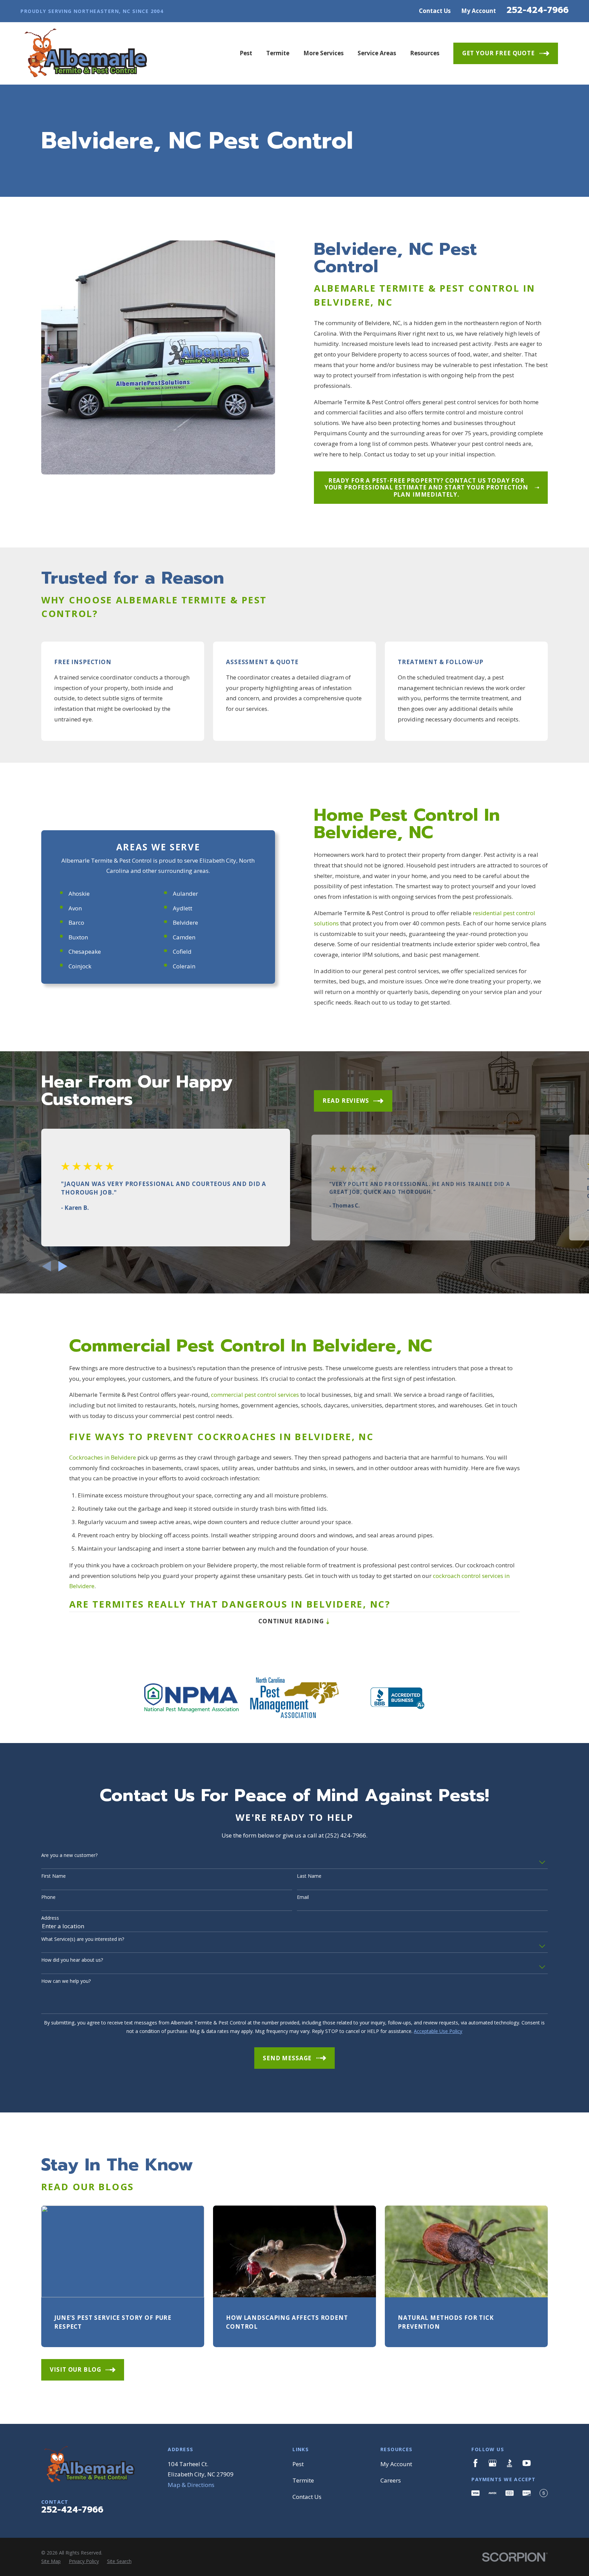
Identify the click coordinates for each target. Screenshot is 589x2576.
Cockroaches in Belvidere (103, 1457)
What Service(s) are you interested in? (83, 1939)
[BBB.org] (510, 2463)
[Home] (84, 54)
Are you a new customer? (69, 1855)
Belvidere (185, 923)
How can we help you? (66, 1981)
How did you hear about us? (72, 1960)
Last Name (309, 1876)
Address (50, 1918)
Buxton (78, 937)
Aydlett (183, 908)
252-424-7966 (538, 10)
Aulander (185, 894)
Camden (184, 937)
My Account (479, 11)
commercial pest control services (255, 1395)
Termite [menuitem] (278, 53)
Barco (76, 923)
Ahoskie (79, 894)
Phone (48, 1897)
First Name (54, 1876)
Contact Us (435, 11)
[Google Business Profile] (493, 2463)
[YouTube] (527, 2463)
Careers (391, 2480)
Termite (303, 2480)
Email (303, 1897)
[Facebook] (475, 2463)
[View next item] (63, 1266)
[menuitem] (51, 2561)
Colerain (184, 966)
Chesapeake (85, 952)
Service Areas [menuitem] (377, 53)
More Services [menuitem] (323, 53)
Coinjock (80, 966)
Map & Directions (191, 2485)
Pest (298, 2464)
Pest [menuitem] (246, 53)
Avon (75, 908)
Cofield (182, 952)
